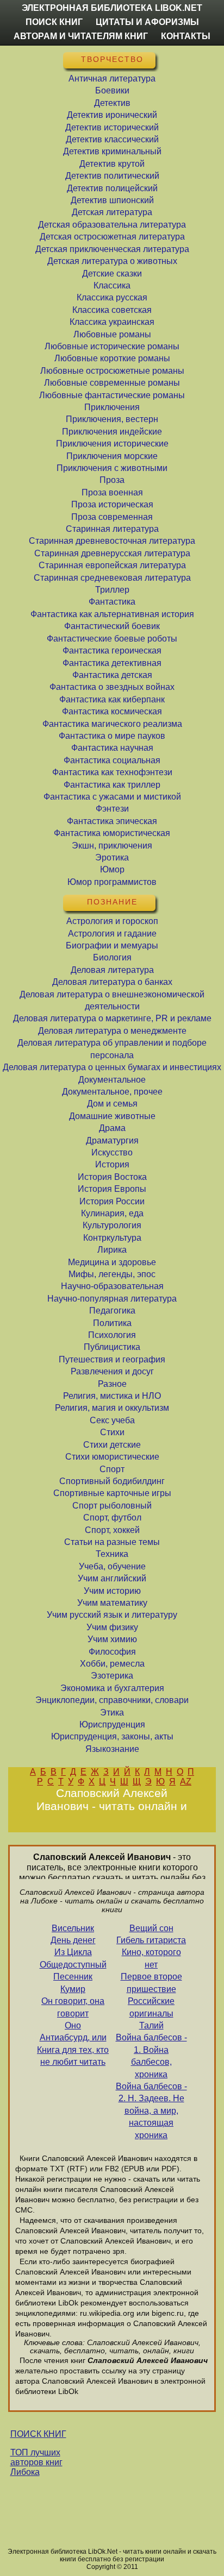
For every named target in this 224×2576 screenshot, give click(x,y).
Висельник (73, 1928)
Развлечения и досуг (112, 1371)
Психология (112, 1335)
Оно (73, 2025)
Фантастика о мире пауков (112, 736)
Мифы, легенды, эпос (112, 1274)
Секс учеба (112, 1420)
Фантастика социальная (112, 760)
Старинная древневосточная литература (112, 541)
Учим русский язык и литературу (112, 1615)
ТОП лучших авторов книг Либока (36, 2462)
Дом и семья (112, 1104)
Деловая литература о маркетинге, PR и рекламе (112, 1018)
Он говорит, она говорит (73, 2007)
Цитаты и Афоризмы (147, 22)
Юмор (112, 869)
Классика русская (112, 297)
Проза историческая (112, 504)
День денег (73, 1940)
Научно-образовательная (112, 1286)
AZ (186, 1782)
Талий (151, 2025)
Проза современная (112, 517)
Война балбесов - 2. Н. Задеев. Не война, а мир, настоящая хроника (151, 2111)
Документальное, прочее (112, 1092)
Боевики (112, 90)
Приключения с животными (112, 468)
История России (112, 1201)
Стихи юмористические (112, 1457)
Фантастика (112, 602)
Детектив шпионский (112, 200)
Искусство (112, 1152)
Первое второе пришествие (151, 1983)
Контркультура (112, 1238)
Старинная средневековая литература (112, 578)
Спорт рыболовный (112, 1506)
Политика (112, 1323)
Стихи (112, 1432)
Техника (112, 1554)
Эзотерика (112, 1676)
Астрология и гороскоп (112, 921)
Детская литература (112, 212)
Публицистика (112, 1347)
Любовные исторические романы (112, 346)
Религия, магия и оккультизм (112, 1408)
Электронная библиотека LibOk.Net (112, 8)
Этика (112, 1713)
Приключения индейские (112, 432)
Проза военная (112, 492)
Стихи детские (112, 1445)
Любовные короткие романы (112, 358)
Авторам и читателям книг (81, 36)
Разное (112, 1384)
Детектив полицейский (112, 188)
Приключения (112, 407)
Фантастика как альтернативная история (112, 614)
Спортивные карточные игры (112, 1493)
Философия (112, 1652)
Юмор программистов (112, 882)
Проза (112, 480)
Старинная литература (112, 529)
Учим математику (112, 1603)
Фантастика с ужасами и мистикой (112, 797)
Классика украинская (112, 322)
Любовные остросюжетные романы (112, 371)
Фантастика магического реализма (112, 724)
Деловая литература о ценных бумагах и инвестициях (112, 1067)
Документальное (112, 1080)
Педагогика (112, 1311)
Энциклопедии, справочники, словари (112, 1700)
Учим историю (112, 1591)
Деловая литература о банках (112, 982)
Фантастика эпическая (112, 821)
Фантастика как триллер (112, 785)
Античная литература (112, 78)
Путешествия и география (112, 1359)
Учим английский (112, 1578)
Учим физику (112, 1627)
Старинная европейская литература (112, 565)
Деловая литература (112, 970)
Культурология (112, 1225)
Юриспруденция (112, 1724)
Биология (112, 957)
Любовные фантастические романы (112, 395)
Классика (112, 285)
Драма (112, 1128)
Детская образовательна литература (112, 225)
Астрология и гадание (112, 934)
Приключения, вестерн (112, 419)
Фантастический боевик (112, 626)
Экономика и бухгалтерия (112, 1688)
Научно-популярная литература (112, 1299)
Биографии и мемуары (112, 945)
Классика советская (112, 310)
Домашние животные (112, 1116)
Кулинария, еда (112, 1213)
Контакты (186, 36)
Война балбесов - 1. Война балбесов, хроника (151, 2056)
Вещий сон (151, 1928)
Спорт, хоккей (112, 1530)
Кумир (73, 1989)
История (112, 1164)
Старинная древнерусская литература (112, 553)
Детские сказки (112, 274)
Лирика (112, 1250)
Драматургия (112, 1141)
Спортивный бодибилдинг (112, 1481)
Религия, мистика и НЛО (112, 1396)
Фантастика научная (112, 748)
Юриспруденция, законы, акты (112, 1736)
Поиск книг (54, 22)
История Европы (112, 1189)
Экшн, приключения (112, 846)
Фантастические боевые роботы (112, 639)
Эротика (112, 857)
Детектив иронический (112, 115)
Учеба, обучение (112, 1566)
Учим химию (112, 1639)
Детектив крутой (112, 164)
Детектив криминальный (112, 151)
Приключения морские (112, 456)
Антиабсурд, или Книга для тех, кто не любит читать (73, 2050)
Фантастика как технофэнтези (112, 772)
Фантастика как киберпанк (112, 699)
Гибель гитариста (151, 1940)
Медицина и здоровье (112, 1262)
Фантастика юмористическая (112, 833)
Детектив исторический (112, 127)
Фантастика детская (112, 675)
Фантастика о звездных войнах (112, 687)
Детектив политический (112, 176)
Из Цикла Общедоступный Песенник (73, 1964)
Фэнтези (112, 809)
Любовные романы (112, 334)
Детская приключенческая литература (112, 249)
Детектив (112, 103)
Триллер (112, 590)
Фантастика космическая (112, 711)
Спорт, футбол (112, 1518)
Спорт (112, 1469)
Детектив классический (112, 139)
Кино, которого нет (151, 1958)
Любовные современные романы (112, 383)
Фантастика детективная (112, 663)
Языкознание (112, 1749)
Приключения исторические (112, 444)
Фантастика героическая (112, 651)
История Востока (112, 1177)
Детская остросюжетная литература (112, 237)
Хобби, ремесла (112, 1664)
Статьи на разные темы (112, 1542)
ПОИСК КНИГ (38, 2434)
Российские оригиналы (151, 2007)
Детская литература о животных (112, 261)
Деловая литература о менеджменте (112, 1031)
